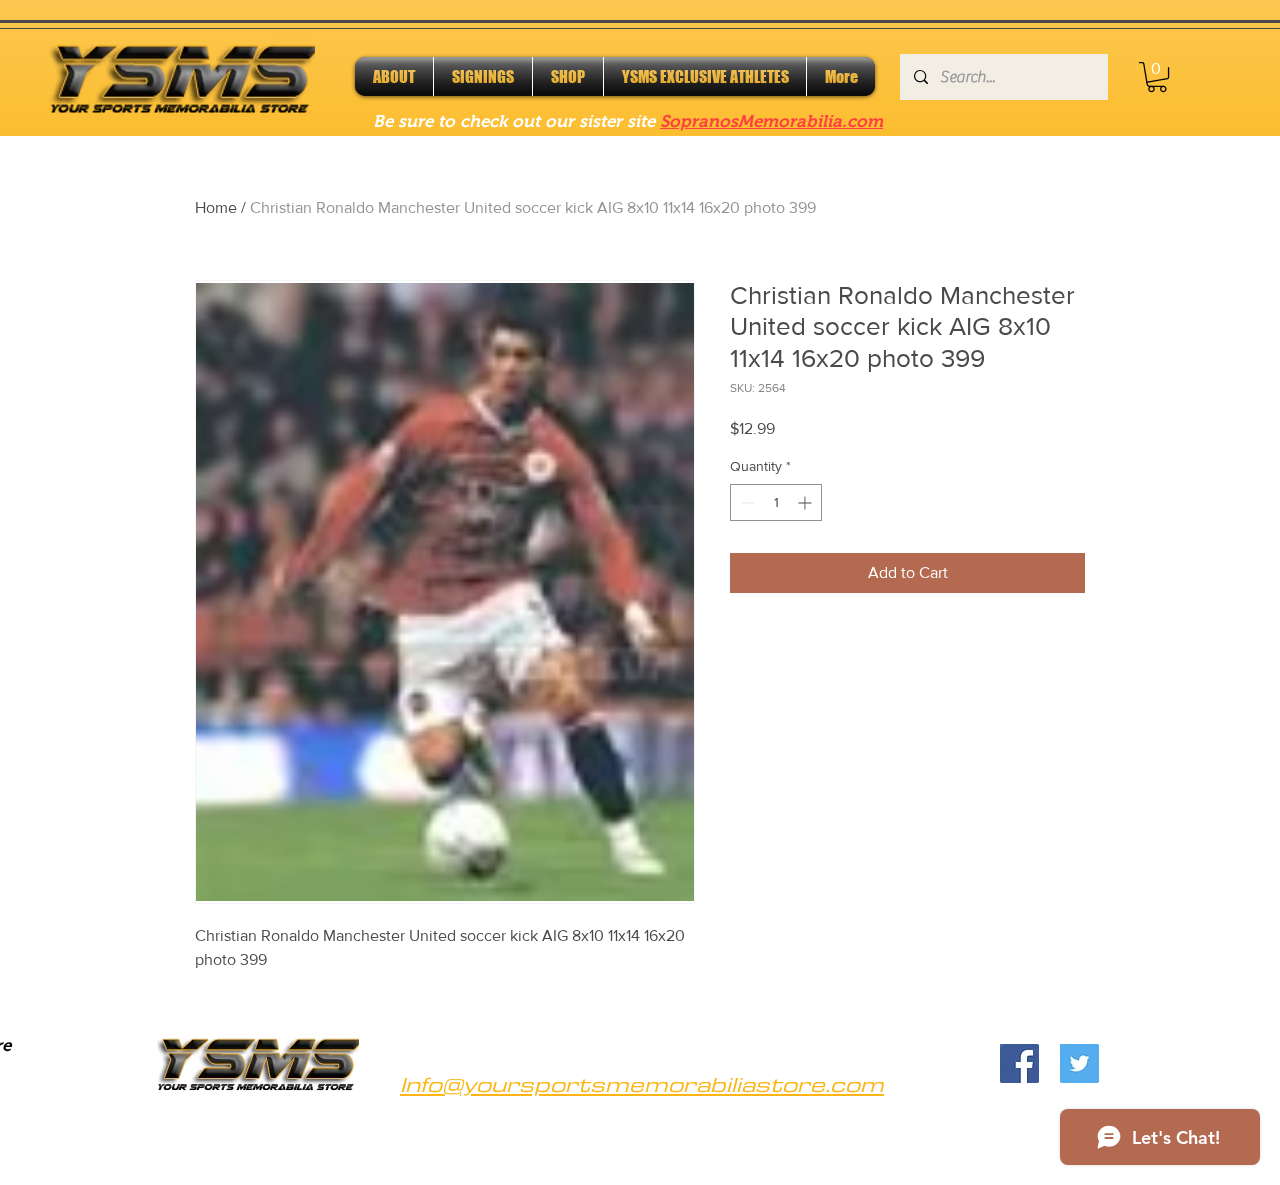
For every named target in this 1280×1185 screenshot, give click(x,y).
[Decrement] (745, 502)
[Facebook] (1019, 1063)
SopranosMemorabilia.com (771, 121)
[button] (1157, 77)
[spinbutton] (776, 502)
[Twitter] (1079, 1063)
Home (216, 207)
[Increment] (806, 502)
